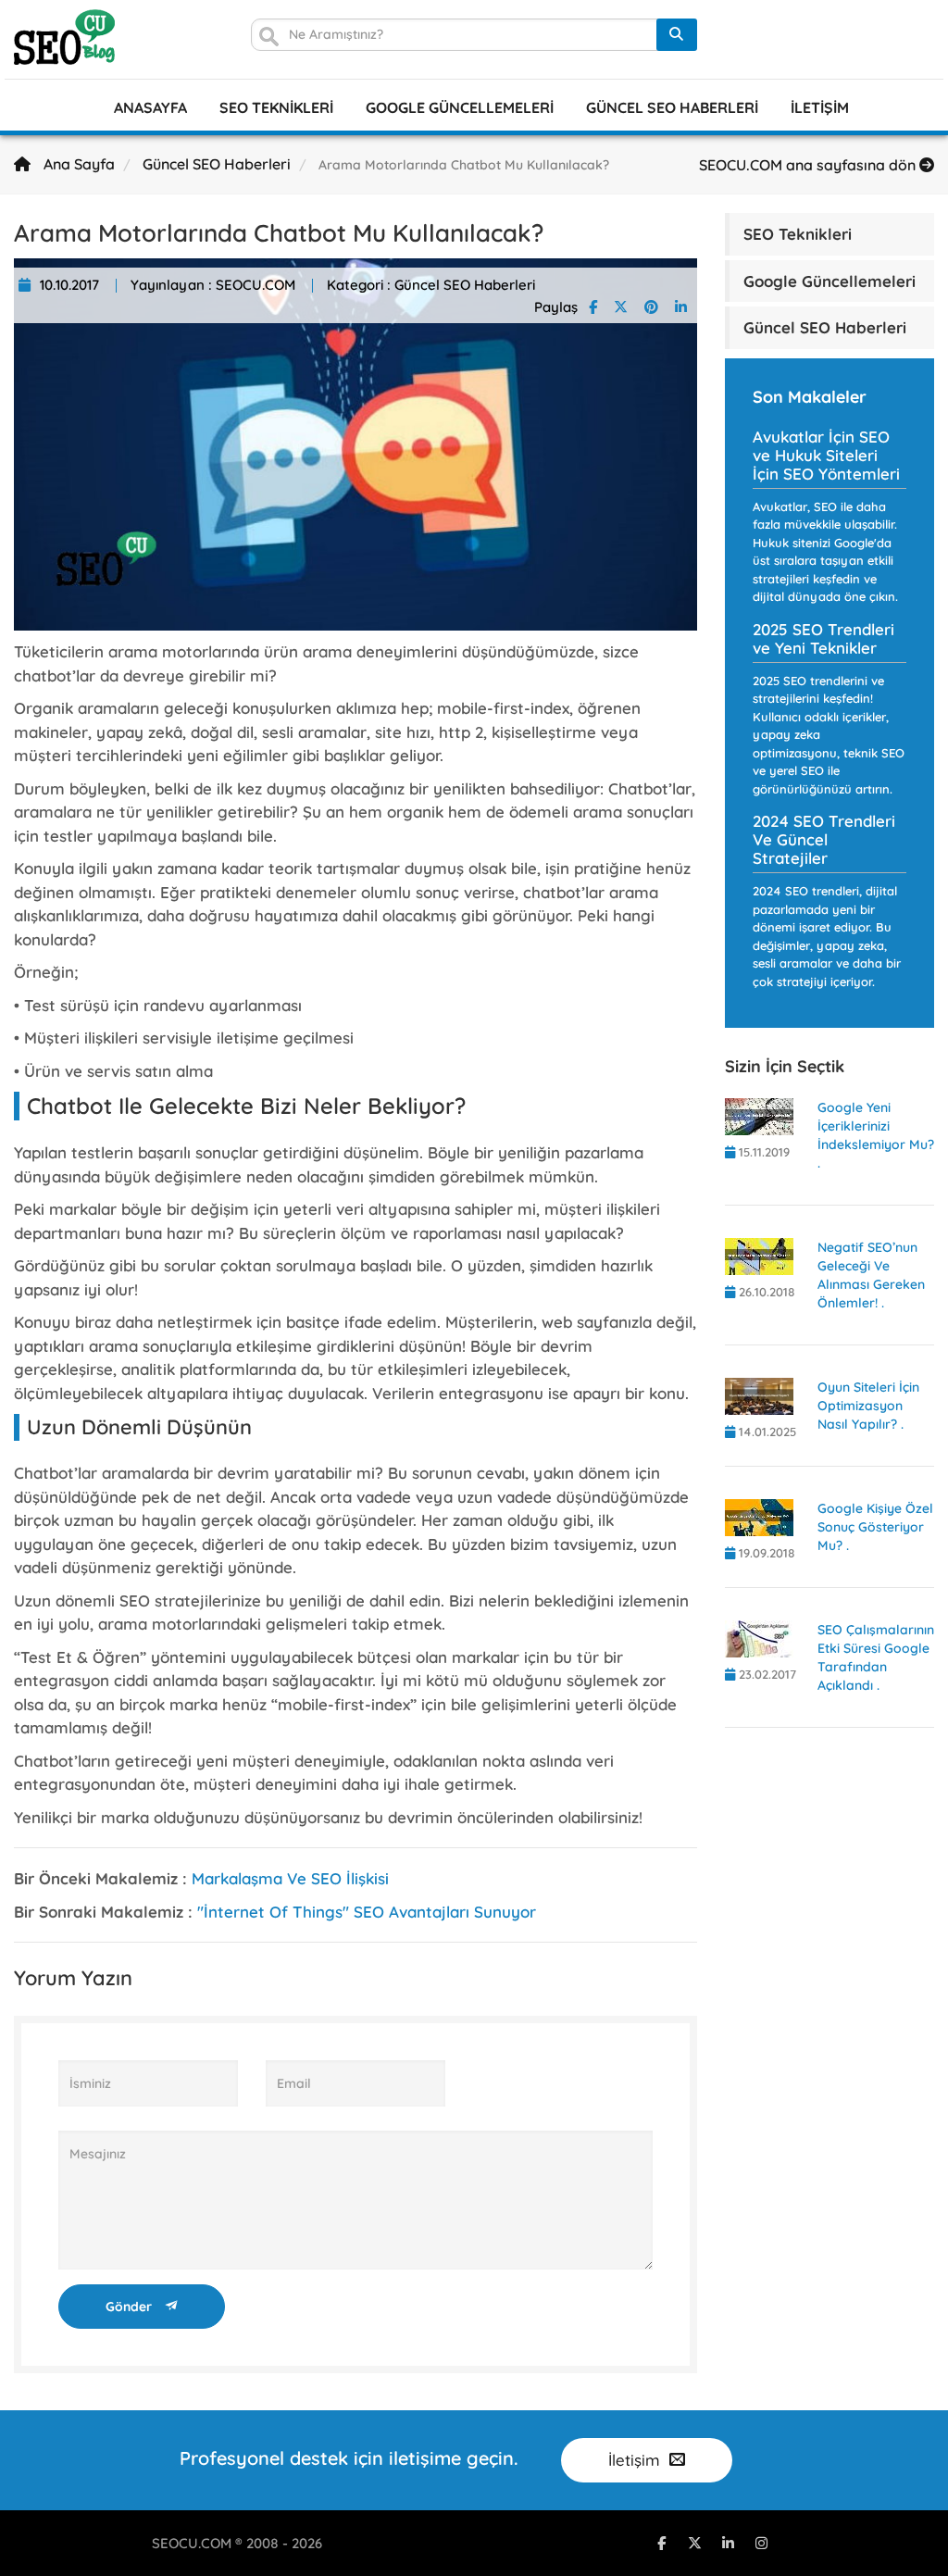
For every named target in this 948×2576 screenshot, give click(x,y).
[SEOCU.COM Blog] (64, 37)
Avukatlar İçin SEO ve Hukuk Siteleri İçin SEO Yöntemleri (826, 455)
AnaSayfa (150, 107)
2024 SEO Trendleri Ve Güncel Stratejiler (824, 839)
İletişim (820, 107)
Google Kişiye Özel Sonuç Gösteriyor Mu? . (875, 1527)
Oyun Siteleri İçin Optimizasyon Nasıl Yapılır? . (868, 1406)
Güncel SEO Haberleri (672, 107)
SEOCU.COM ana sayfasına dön (809, 165)
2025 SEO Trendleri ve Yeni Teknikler (823, 638)
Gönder (131, 2307)
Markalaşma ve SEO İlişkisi (290, 1878)
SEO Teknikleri (276, 107)
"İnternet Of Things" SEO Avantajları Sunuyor (367, 1912)
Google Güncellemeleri (460, 107)
